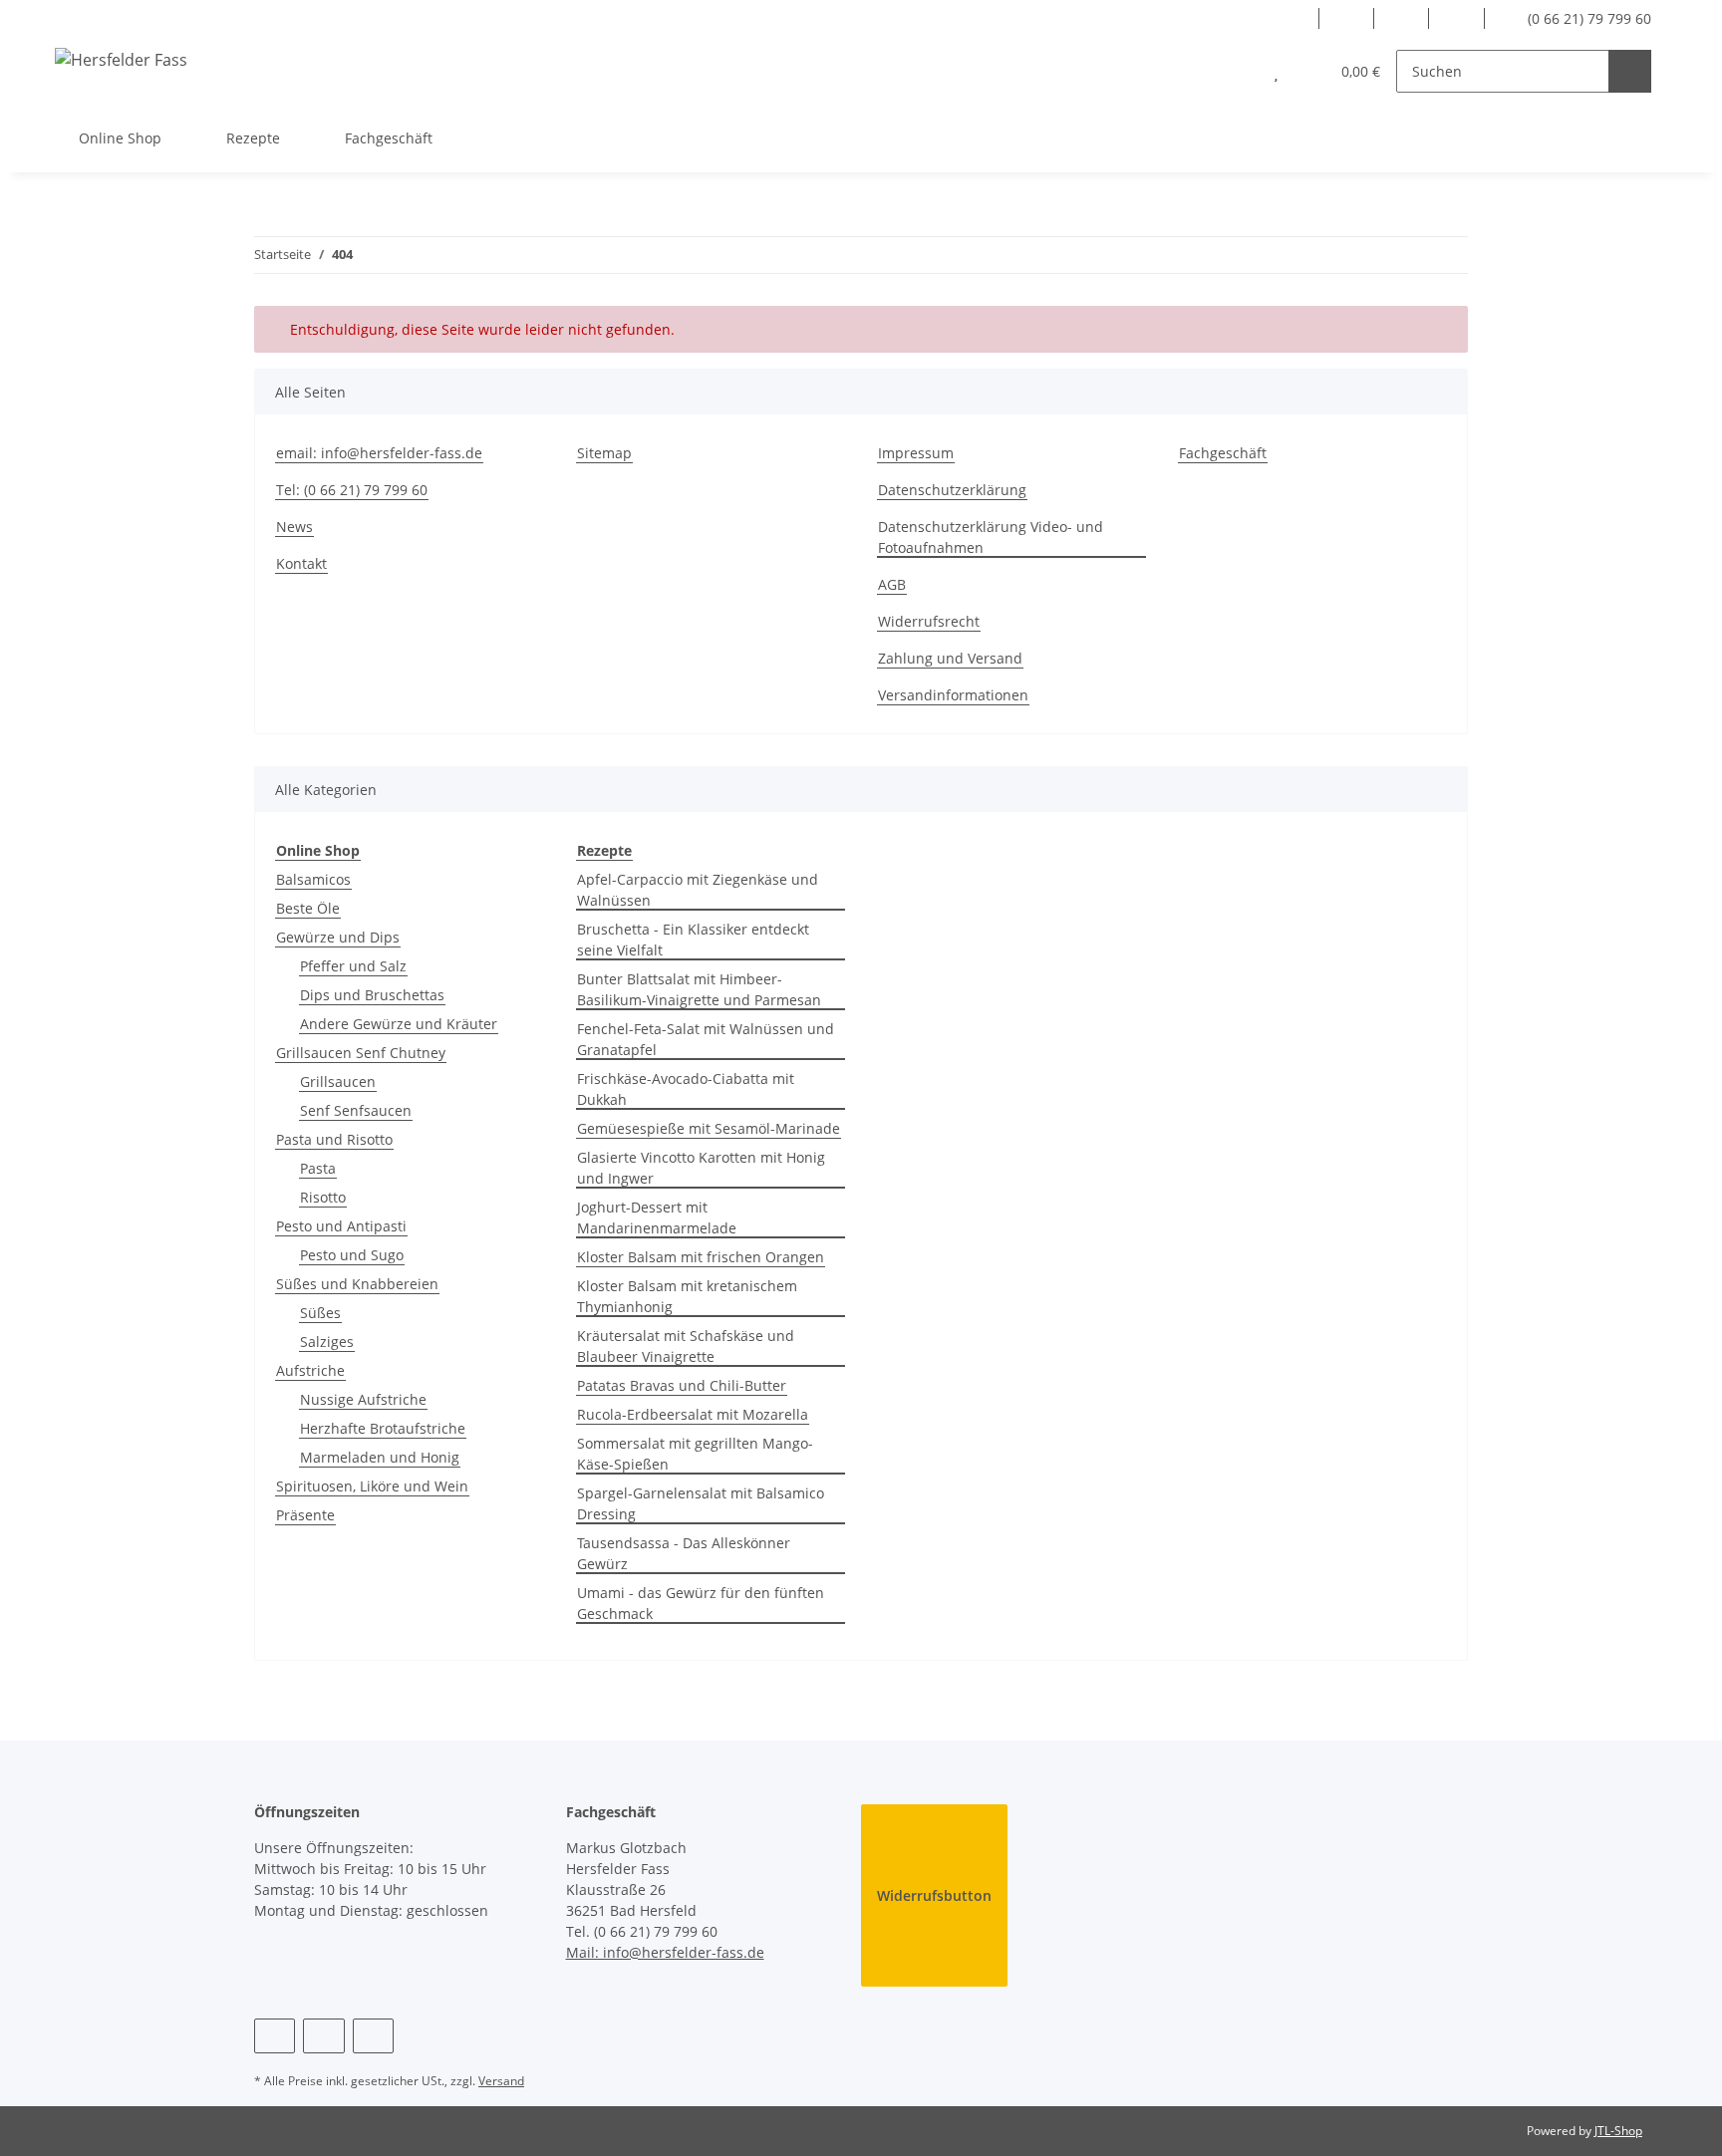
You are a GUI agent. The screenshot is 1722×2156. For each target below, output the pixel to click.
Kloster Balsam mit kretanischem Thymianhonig (687, 1296)
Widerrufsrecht (929, 621)
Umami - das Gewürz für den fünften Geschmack (701, 1603)
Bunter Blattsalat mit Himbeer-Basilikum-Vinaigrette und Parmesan (699, 989)
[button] (1236, 71)
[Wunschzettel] (1276, 71)
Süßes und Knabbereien (357, 1284)
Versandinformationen (953, 695)
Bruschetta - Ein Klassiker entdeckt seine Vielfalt (693, 940)
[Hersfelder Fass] (121, 59)
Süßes (320, 1313)
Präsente (305, 1515)
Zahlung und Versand (950, 658)
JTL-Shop (1618, 2131)
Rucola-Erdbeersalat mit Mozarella (693, 1414)
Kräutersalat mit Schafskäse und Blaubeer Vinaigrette (686, 1346)
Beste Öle (308, 908)
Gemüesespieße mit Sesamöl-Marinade (709, 1128)
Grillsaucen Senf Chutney (361, 1053)
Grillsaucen (338, 1081)
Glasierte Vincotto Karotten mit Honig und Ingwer (701, 1168)
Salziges (327, 1342)
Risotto (323, 1197)
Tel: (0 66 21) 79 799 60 (352, 490)
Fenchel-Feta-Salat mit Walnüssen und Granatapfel (706, 1039)
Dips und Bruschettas (372, 995)
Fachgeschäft (389, 138)
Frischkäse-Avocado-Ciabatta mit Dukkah (686, 1089)
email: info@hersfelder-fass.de (379, 453)
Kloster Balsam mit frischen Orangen (701, 1257)
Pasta (318, 1168)
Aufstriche (310, 1370)
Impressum (916, 453)
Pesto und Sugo (352, 1255)
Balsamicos (313, 879)
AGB (892, 584)
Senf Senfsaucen (356, 1110)
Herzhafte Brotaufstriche (383, 1428)
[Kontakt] (1456, 18)
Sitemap (604, 453)
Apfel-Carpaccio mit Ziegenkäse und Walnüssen (698, 890)
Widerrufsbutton (934, 1895)
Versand (501, 2081)
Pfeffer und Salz (353, 966)
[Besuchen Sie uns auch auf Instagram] (1402, 18)
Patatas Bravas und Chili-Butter (682, 1385)
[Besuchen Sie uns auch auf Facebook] (1291, 18)
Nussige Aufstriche (363, 1399)
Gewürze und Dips (338, 937)
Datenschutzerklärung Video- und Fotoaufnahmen (991, 537)
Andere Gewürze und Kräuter (399, 1024)
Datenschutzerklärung (952, 490)
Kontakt (301, 563)
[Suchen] (1630, 71)
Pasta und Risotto (334, 1139)
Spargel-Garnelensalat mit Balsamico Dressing (701, 1503)
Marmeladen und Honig (380, 1457)
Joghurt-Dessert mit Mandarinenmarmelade (657, 1217)
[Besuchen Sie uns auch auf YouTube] (1347, 18)
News (294, 527)
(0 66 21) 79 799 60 (1587, 18)
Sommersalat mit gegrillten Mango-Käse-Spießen (695, 1454)
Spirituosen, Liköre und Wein (372, 1486)
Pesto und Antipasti (341, 1226)
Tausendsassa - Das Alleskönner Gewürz (684, 1553)
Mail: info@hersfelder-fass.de (665, 1952)
